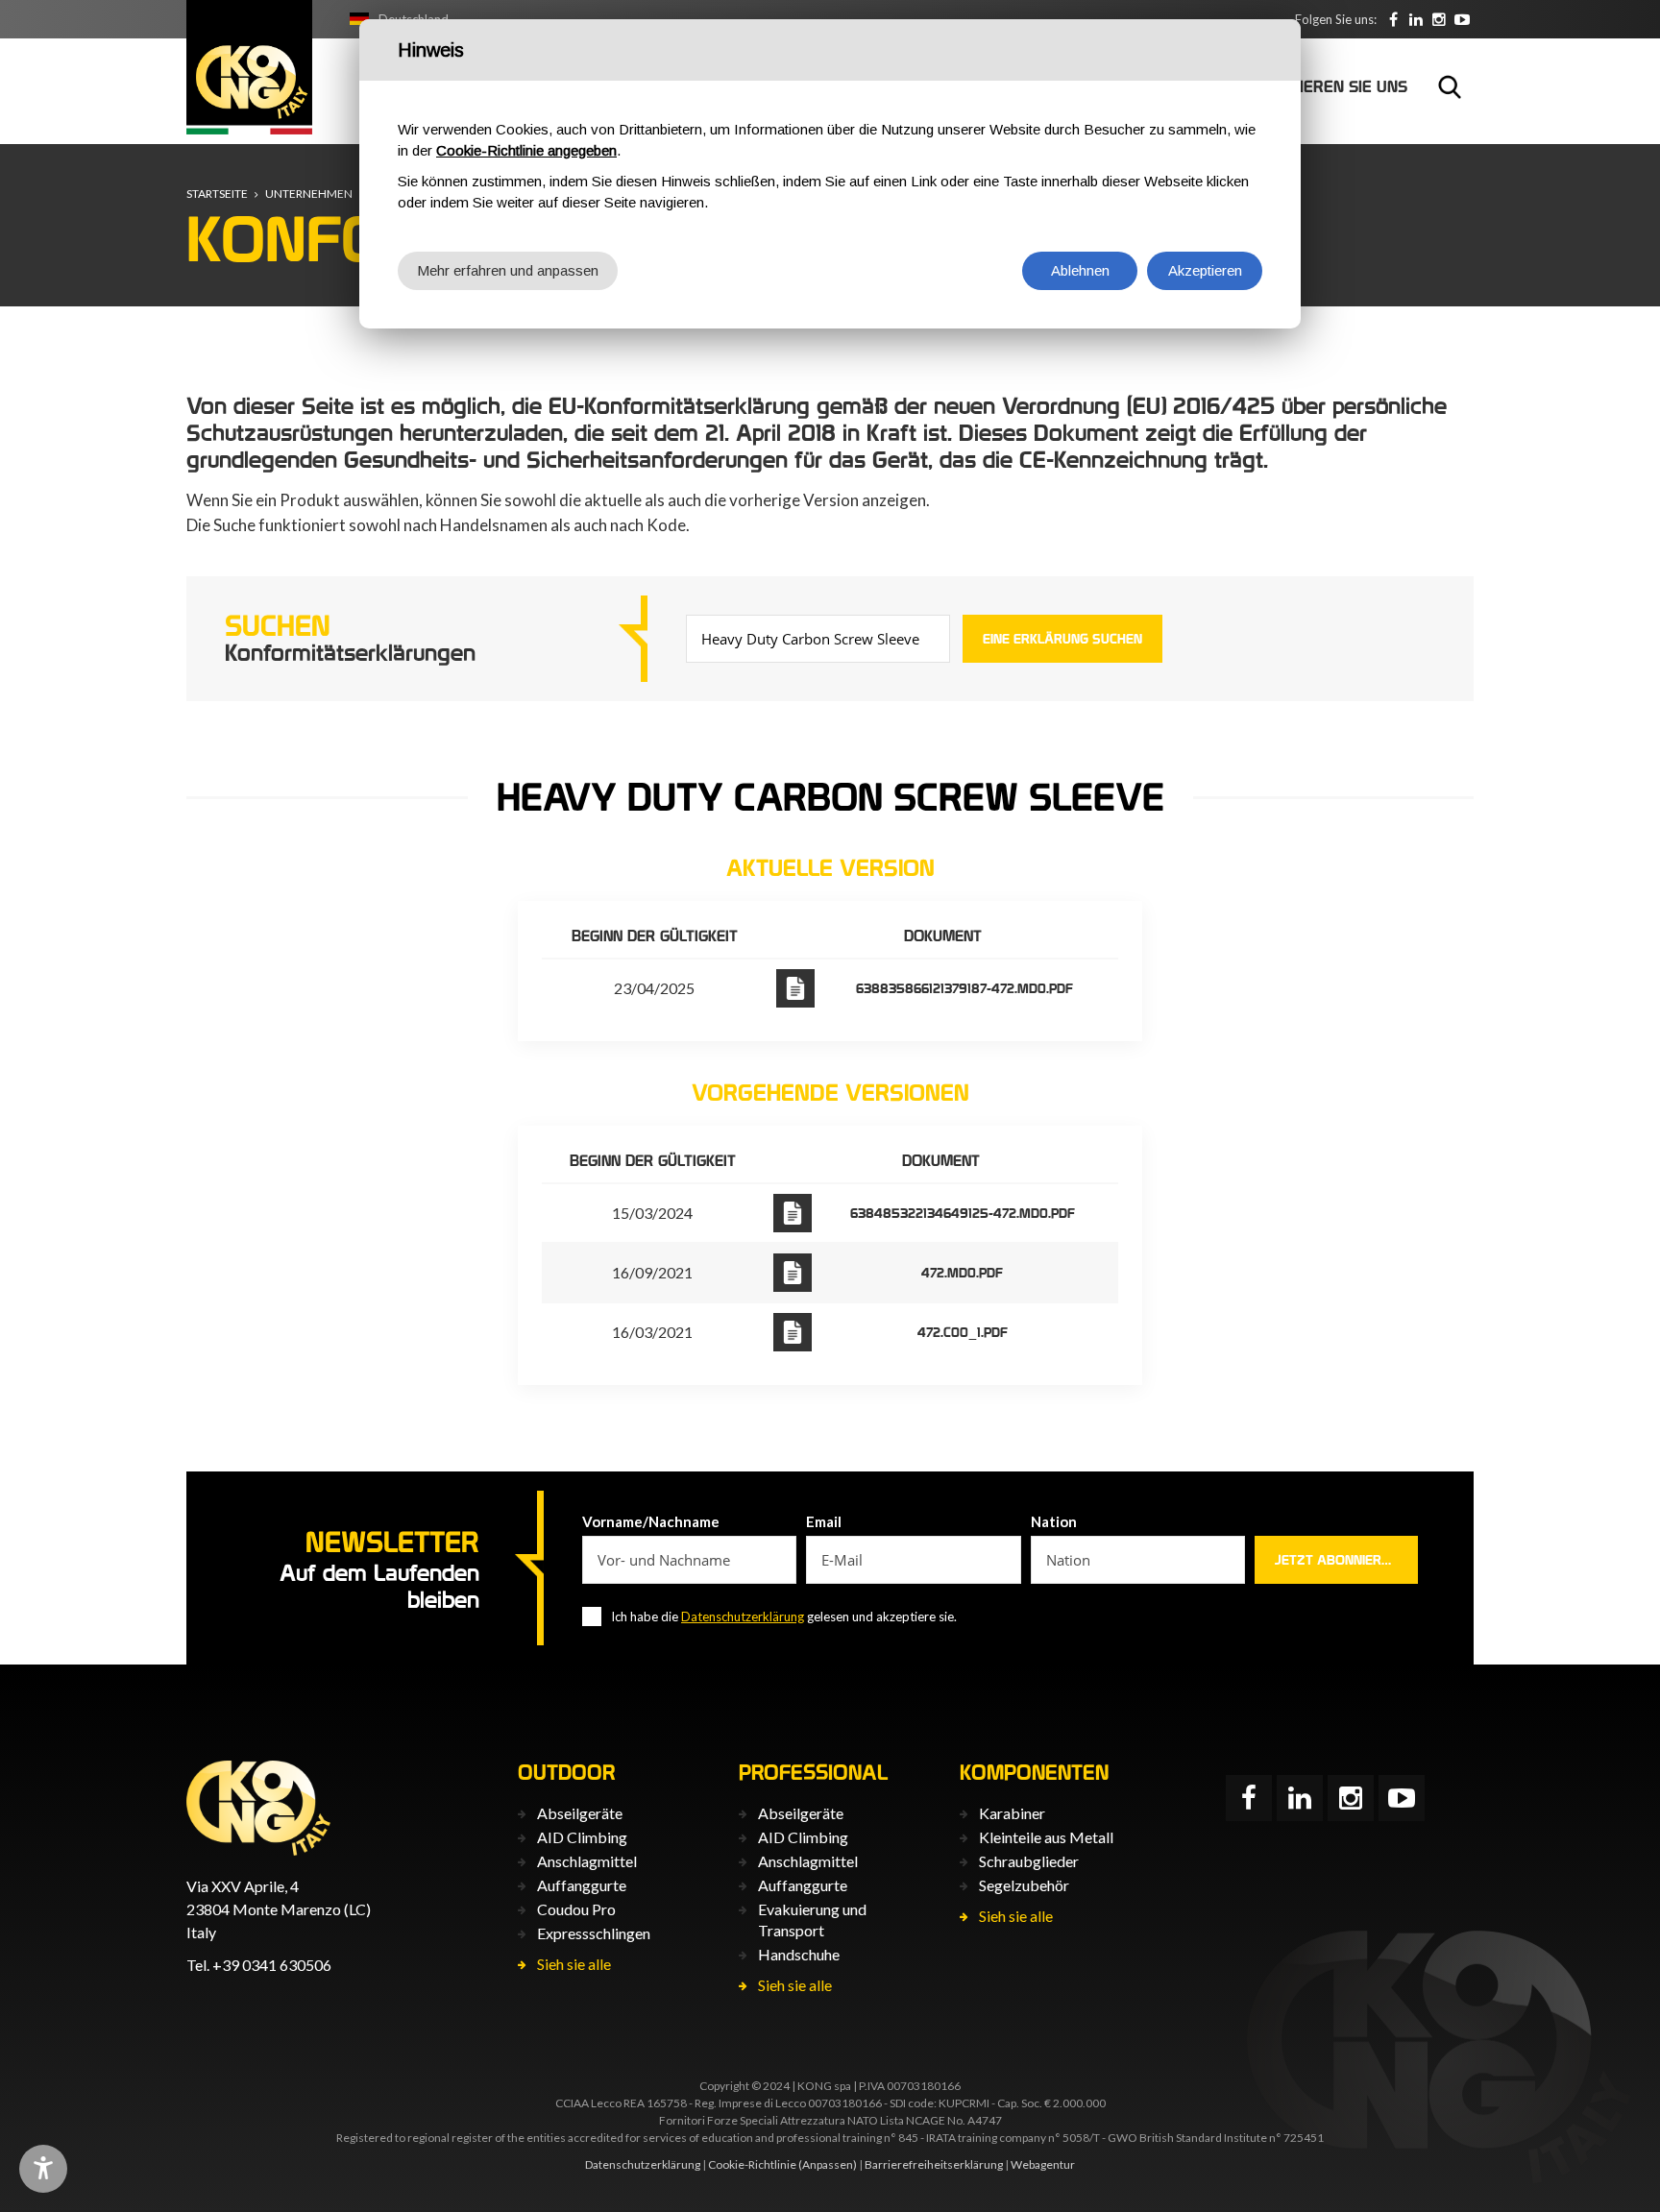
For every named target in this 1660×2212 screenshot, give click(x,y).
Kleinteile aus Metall (1046, 1837)
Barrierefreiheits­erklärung (934, 2164)
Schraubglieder (1029, 1861)
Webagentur (1043, 2164)
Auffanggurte (582, 1885)
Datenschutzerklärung (743, 1616)
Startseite (217, 194)
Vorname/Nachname (651, 1521)
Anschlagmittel (587, 1861)
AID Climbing (582, 1837)
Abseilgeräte (580, 1813)
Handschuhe (799, 1954)
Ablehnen (1080, 270)
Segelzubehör (1024, 1885)
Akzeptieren (1205, 270)
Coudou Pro (576, 1909)
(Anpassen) (828, 2164)
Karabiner (1012, 1813)
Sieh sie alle (574, 1964)
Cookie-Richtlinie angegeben (526, 150)
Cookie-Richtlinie (752, 2164)
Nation (1054, 1521)
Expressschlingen (594, 1933)
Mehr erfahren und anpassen (508, 270)
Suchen (1450, 86)
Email (824, 1521)
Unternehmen (309, 194)
